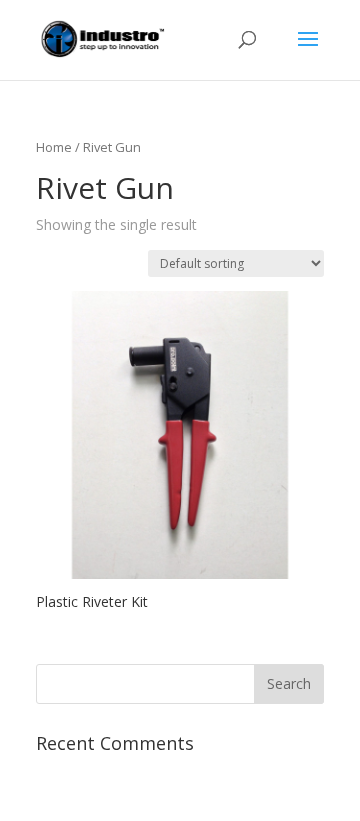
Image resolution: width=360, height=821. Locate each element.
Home (54, 147)
